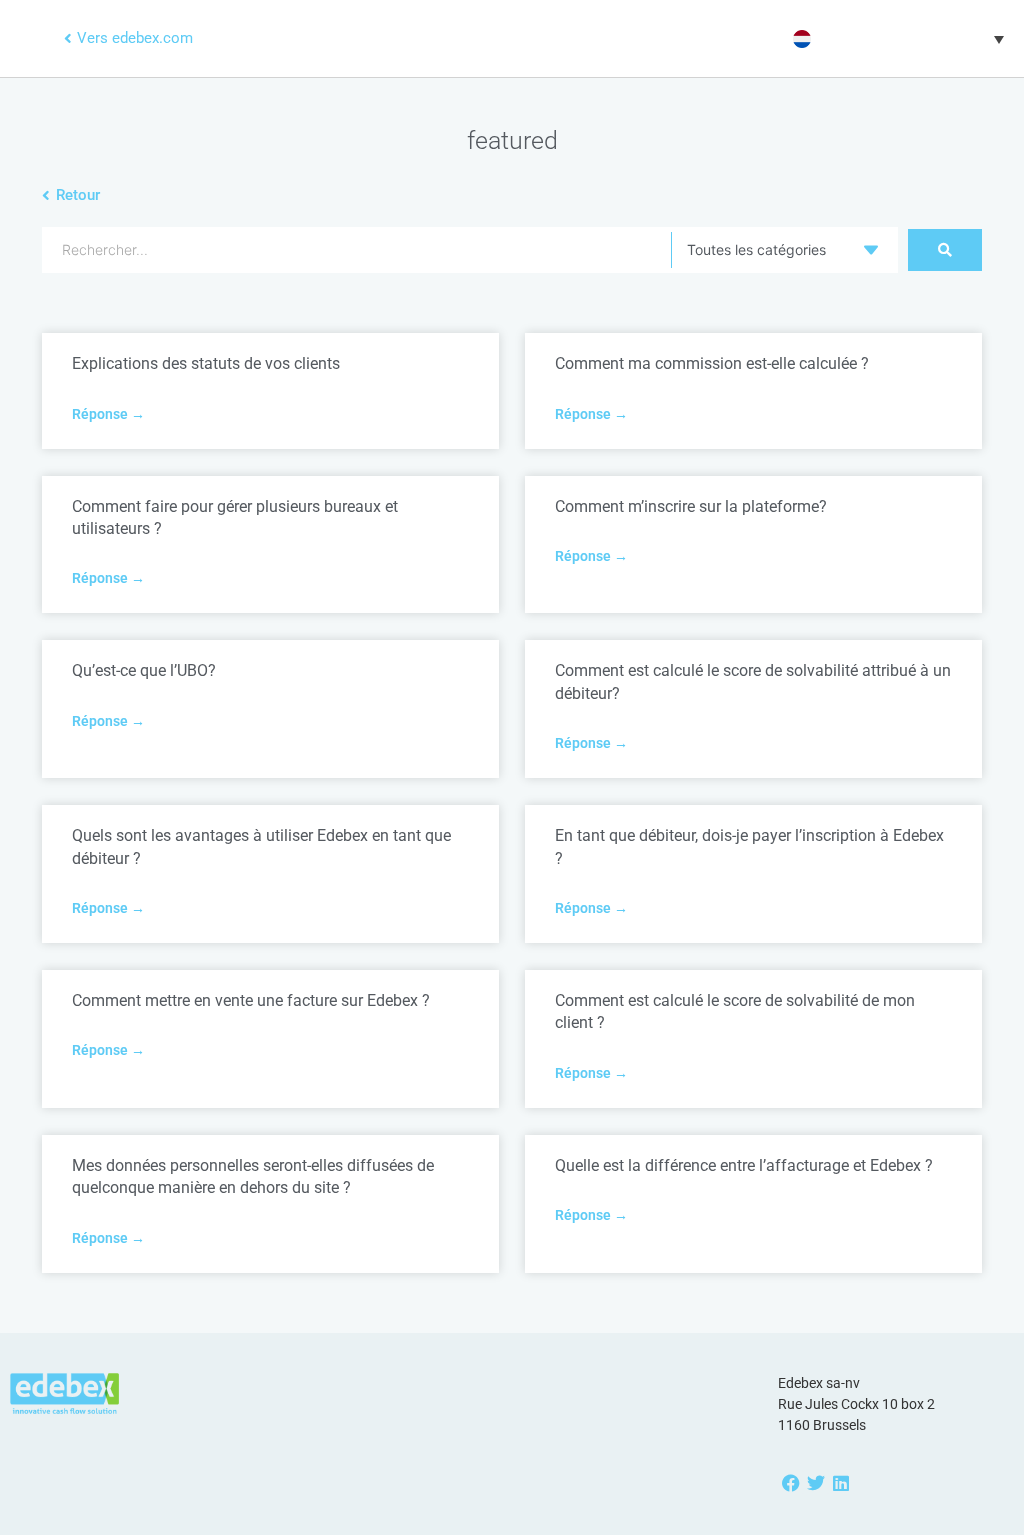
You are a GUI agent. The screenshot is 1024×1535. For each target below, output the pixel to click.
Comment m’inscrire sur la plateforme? (691, 506)
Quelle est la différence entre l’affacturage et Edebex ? (744, 1165)
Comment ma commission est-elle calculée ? (712, 363)
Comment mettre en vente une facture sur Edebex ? (251, 1000)
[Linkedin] (840, 1482)
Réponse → (108, 414)
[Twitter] (815, 1482)
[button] (896, 39)
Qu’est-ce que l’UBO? (144, 670)
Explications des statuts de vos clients (206, 363)
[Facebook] (790, 1482)
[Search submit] (945, 250)
